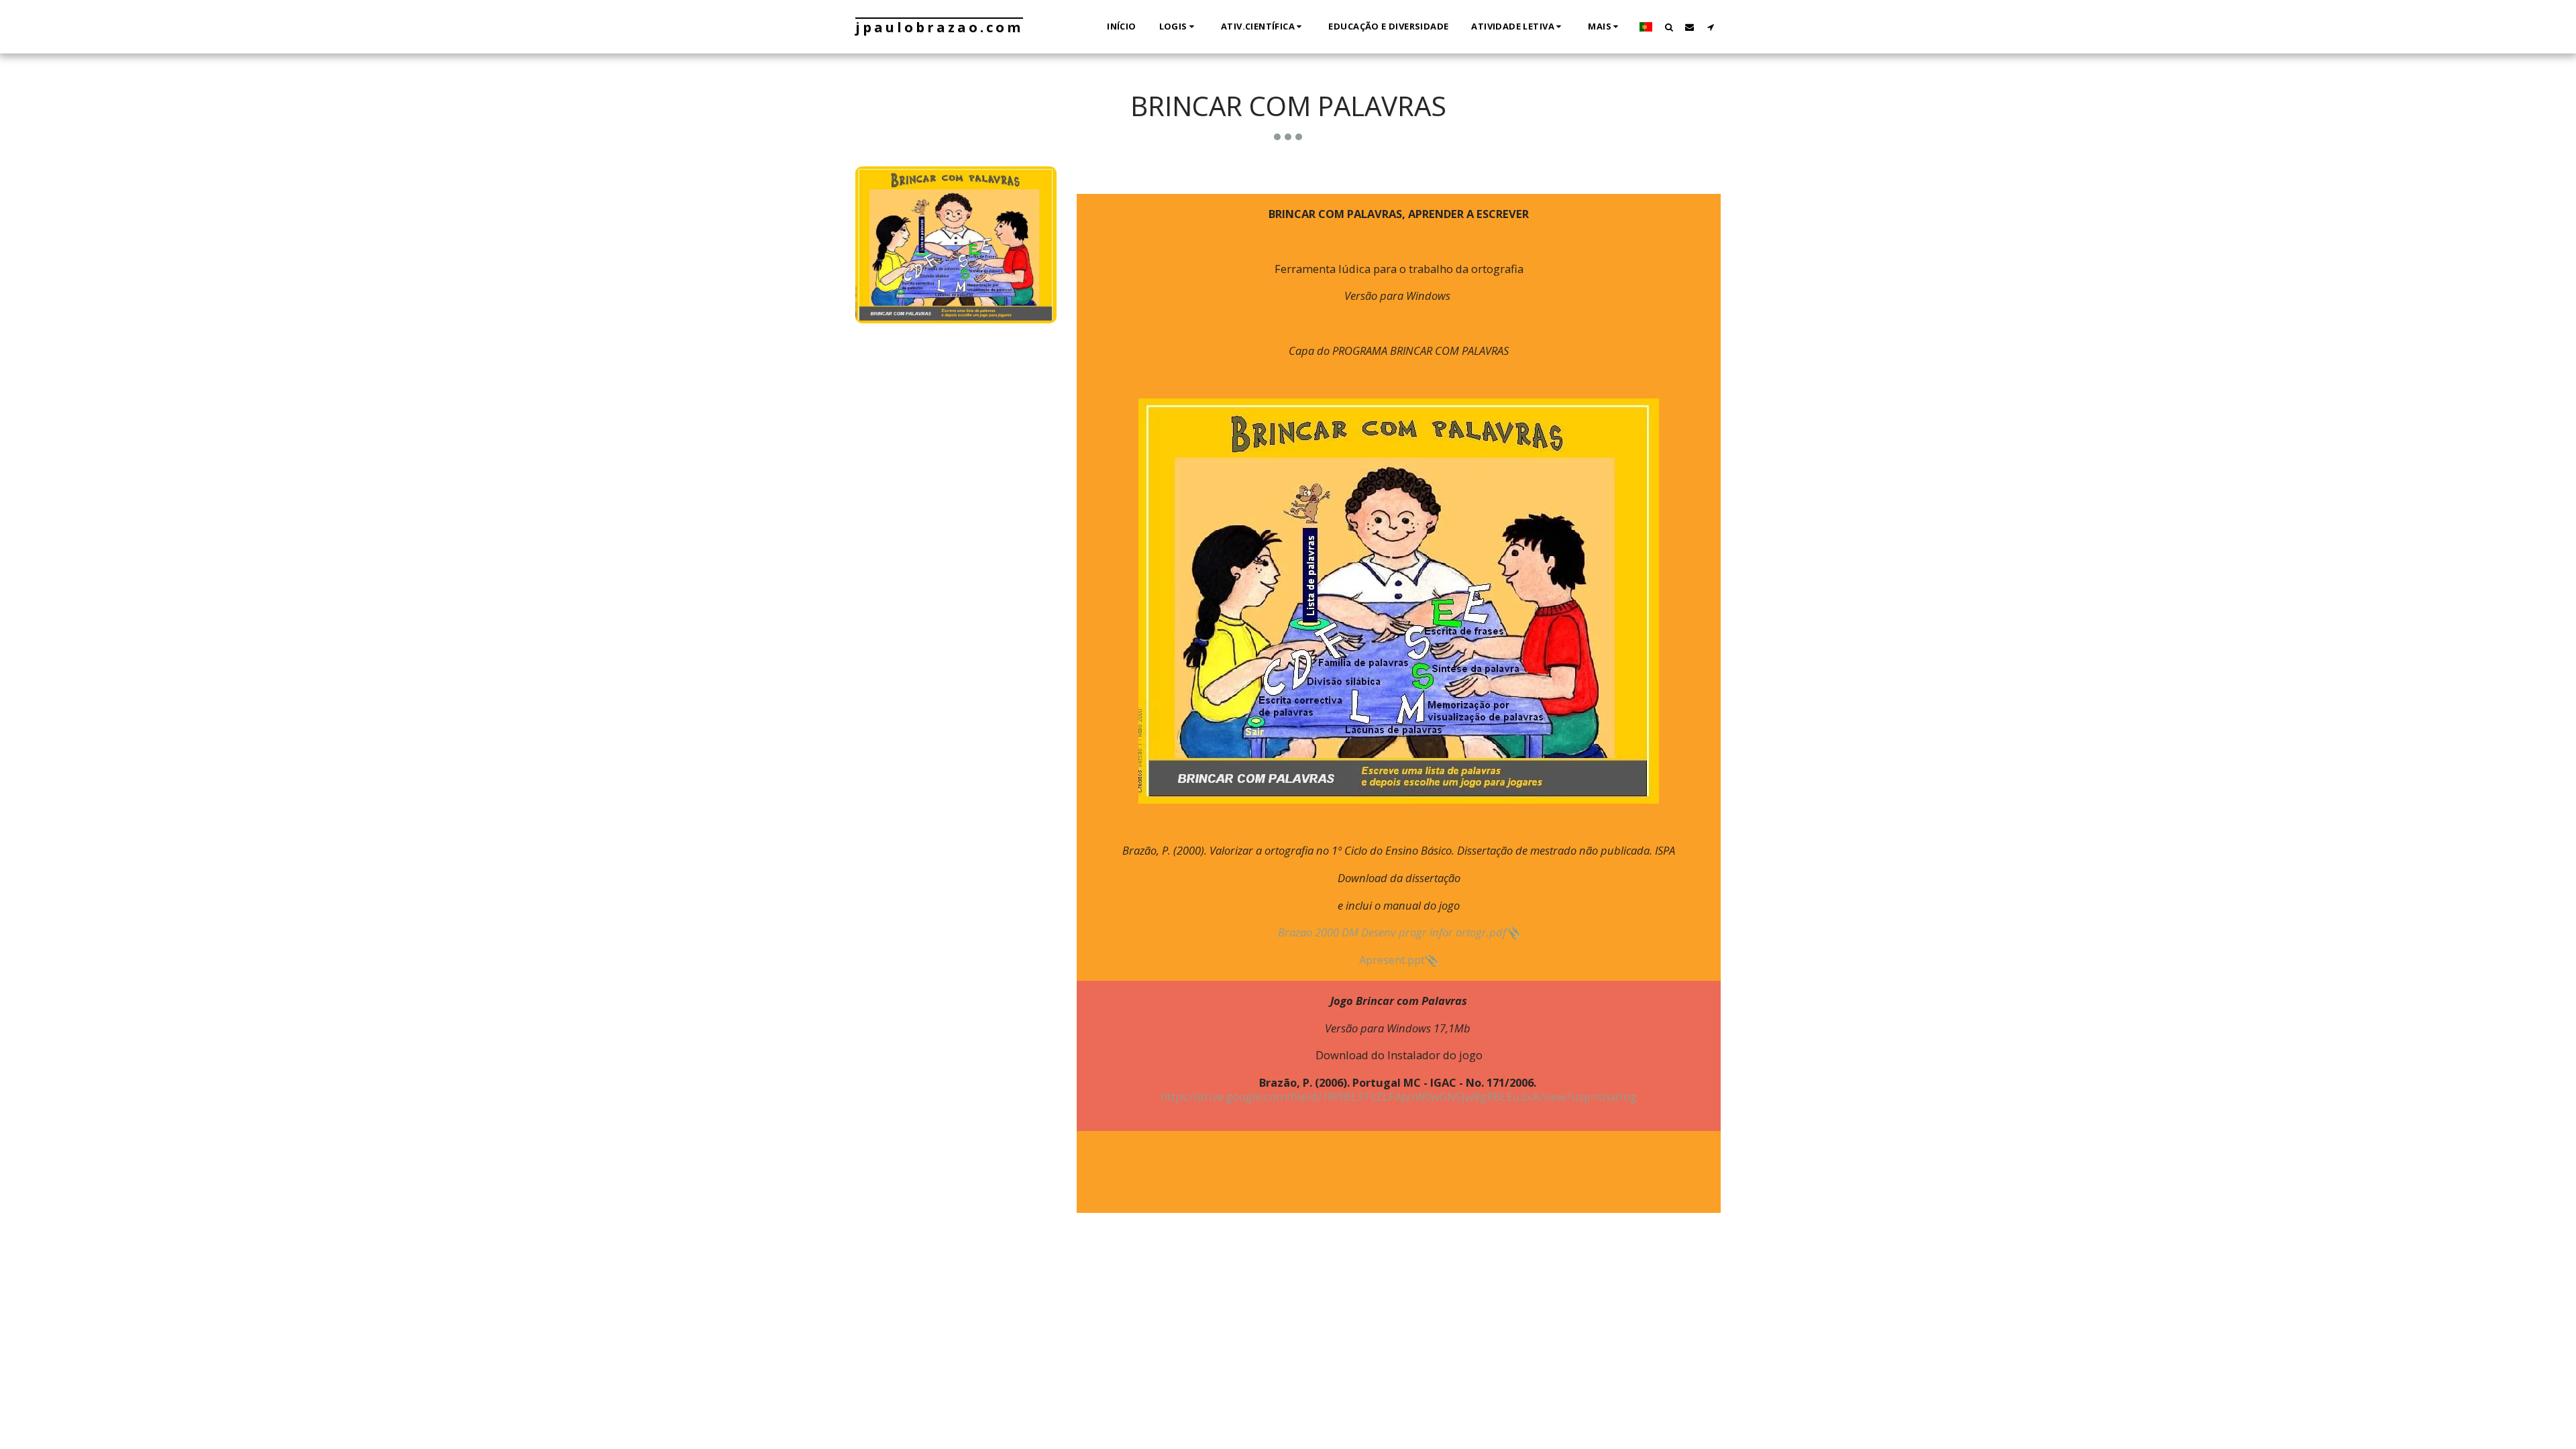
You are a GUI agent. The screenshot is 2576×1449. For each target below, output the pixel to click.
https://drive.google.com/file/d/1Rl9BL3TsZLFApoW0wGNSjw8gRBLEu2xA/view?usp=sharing (1399, 1096)
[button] (1179, 27)
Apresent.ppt (1392, 960)
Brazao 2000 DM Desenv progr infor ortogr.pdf (1392, 932)
